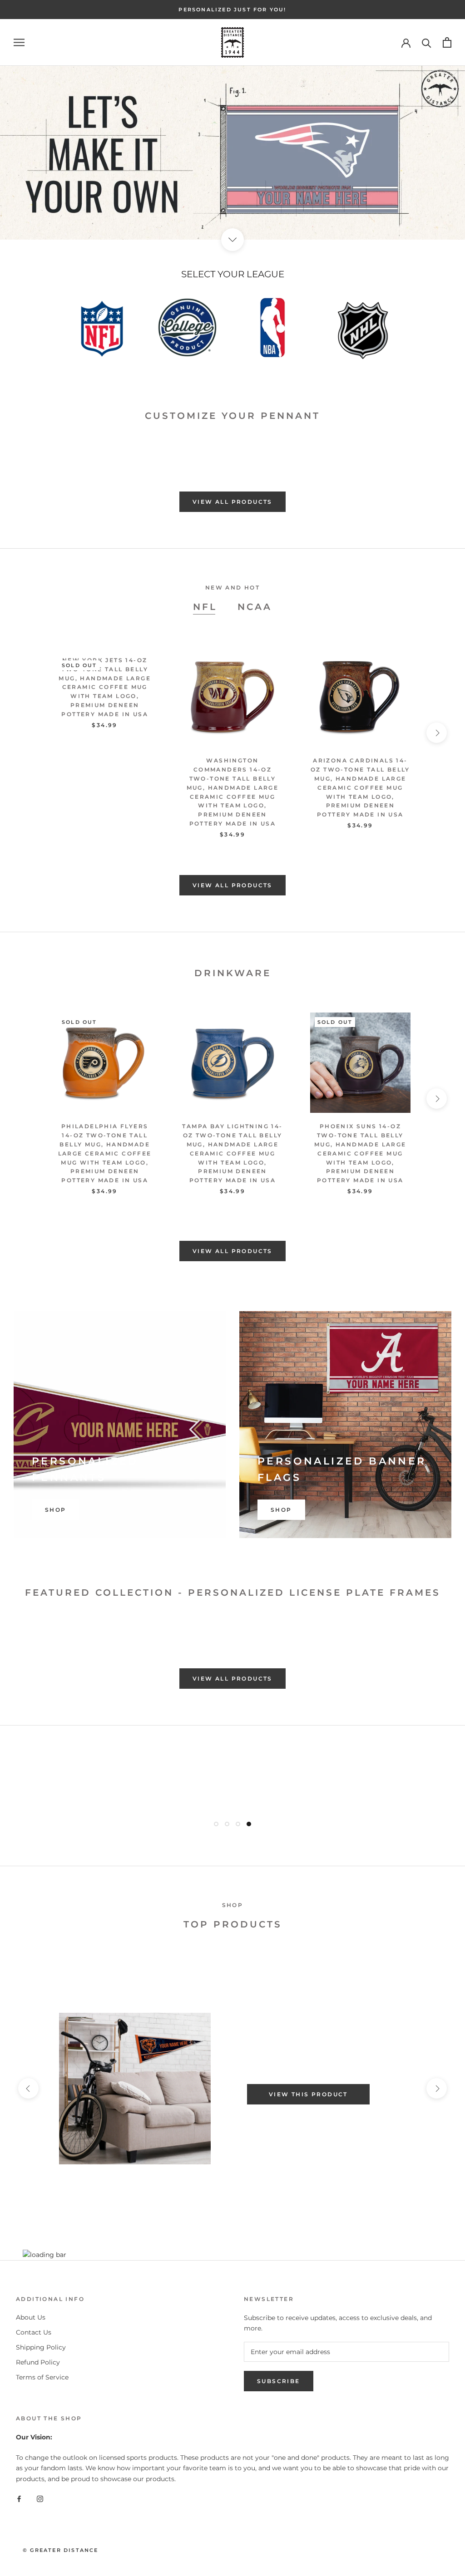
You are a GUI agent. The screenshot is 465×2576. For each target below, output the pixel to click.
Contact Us (34, 2332)
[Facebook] (19, 2499)
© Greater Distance (61, 2550)
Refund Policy (38, 2362)
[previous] (28, 445)
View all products (232, 502)
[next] (437, 445)
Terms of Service (42, 2377)
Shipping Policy (41, 2347)
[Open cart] (447, 42)
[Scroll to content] (232, 240)
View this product (308, 2094)
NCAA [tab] (255, 607)
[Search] (427, 42)
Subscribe (279, 2381)
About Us (31, 2317)
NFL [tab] (205, 607)
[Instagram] (40, 2499)
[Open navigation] (19, 42)
